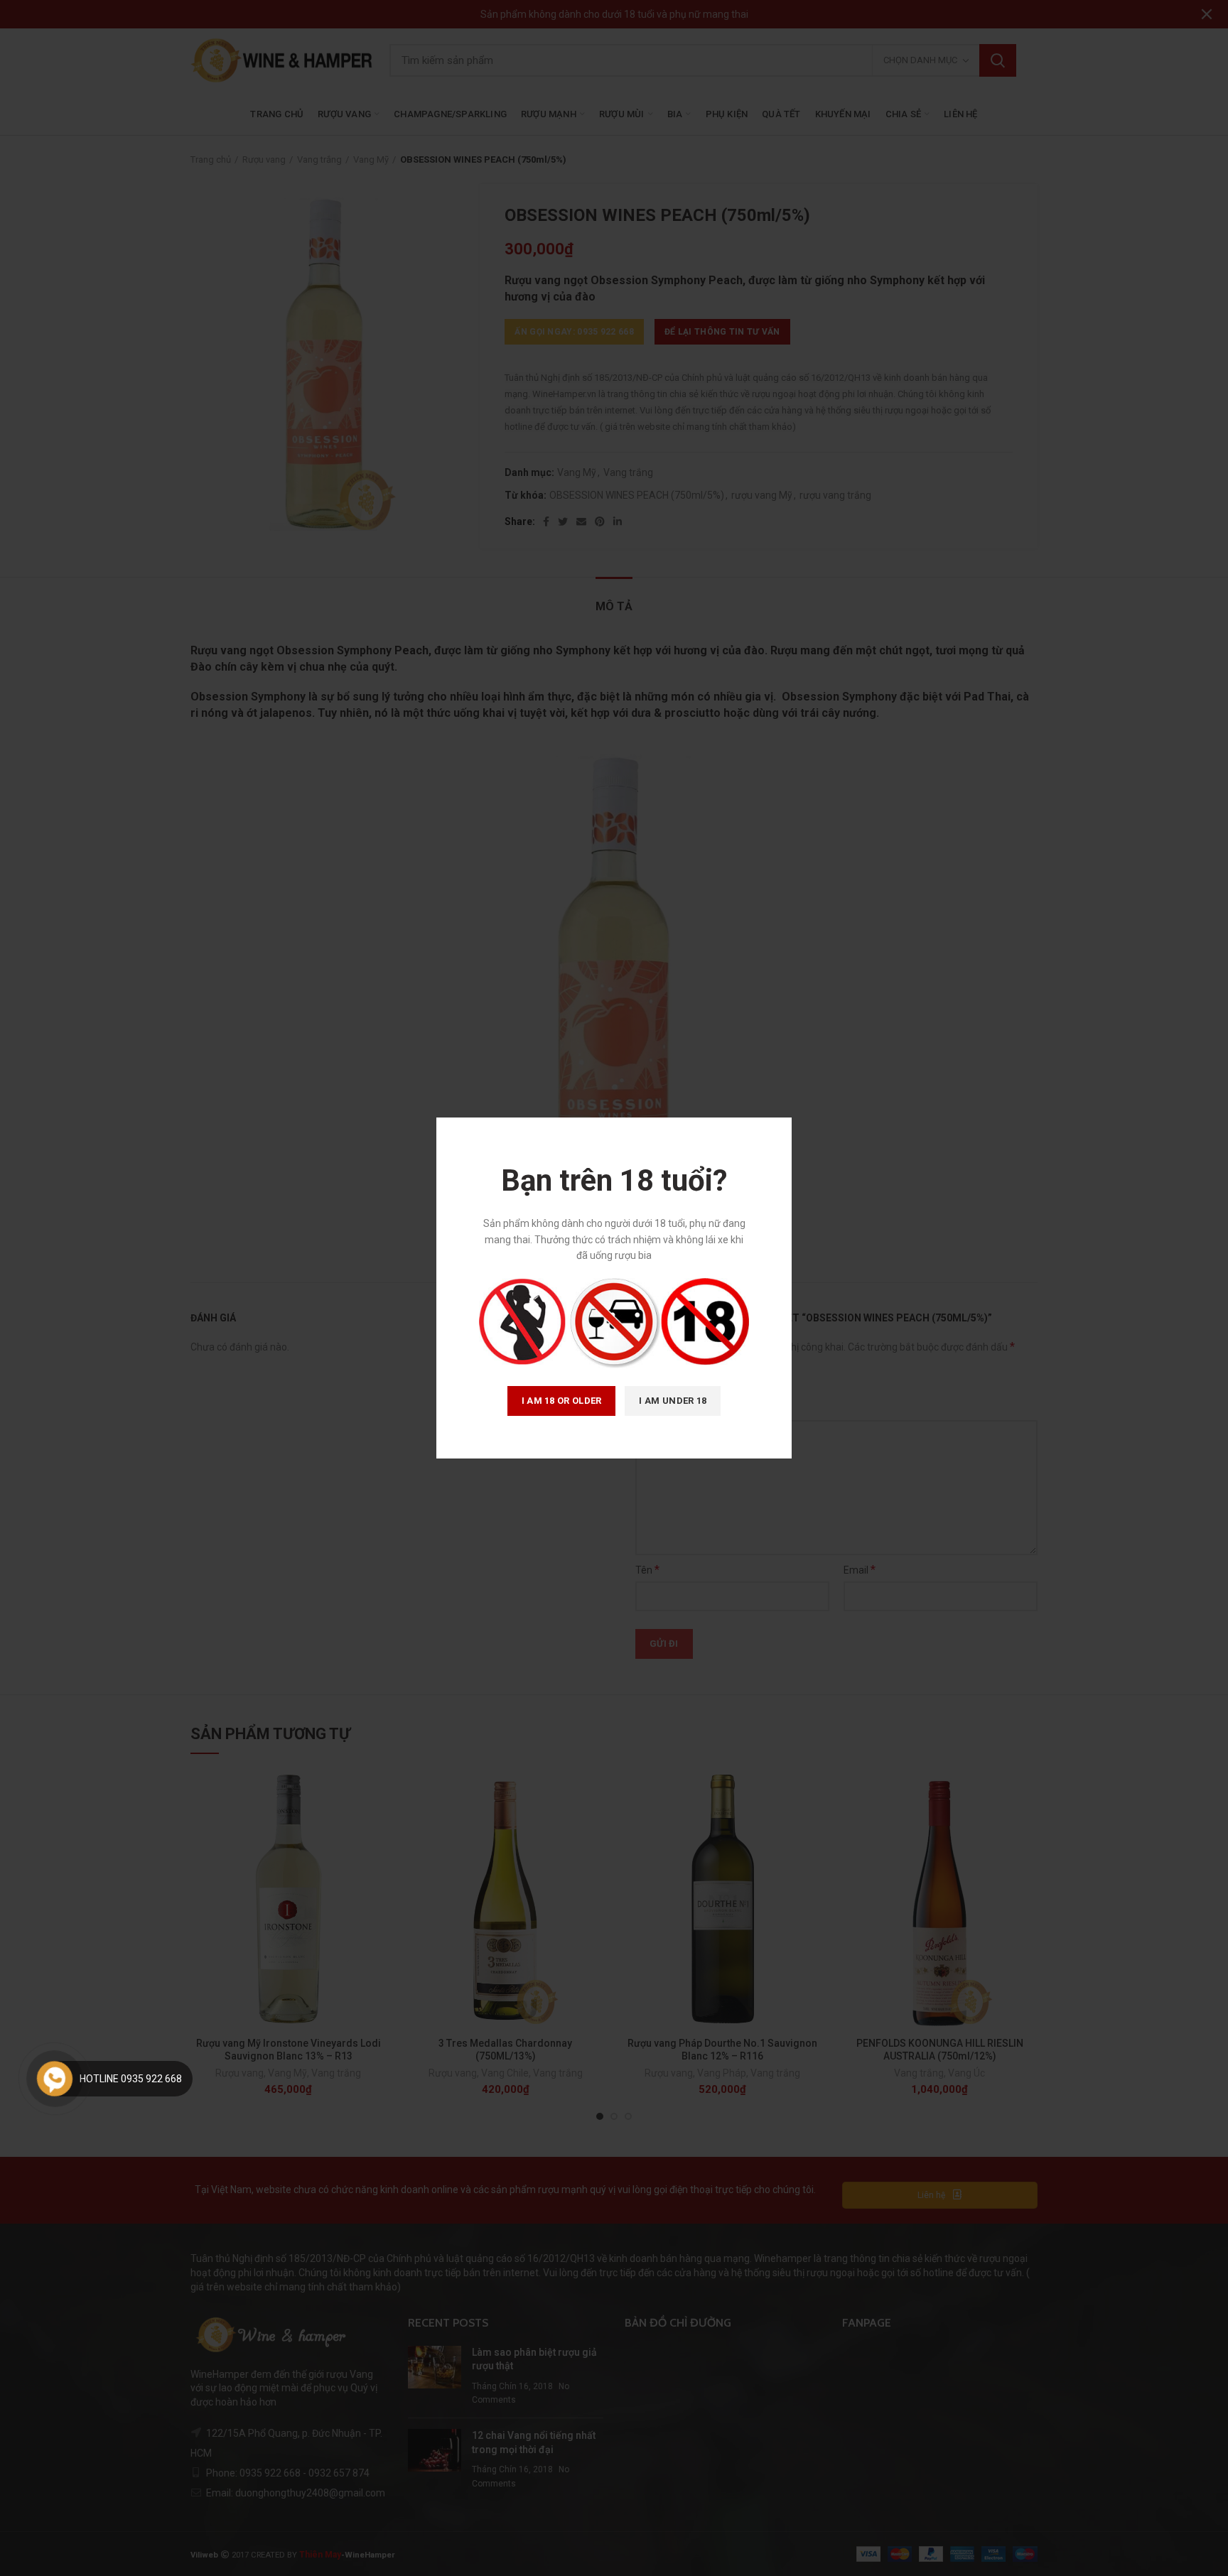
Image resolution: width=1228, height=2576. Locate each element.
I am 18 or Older (562, 1401)
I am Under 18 (673, 1401)
